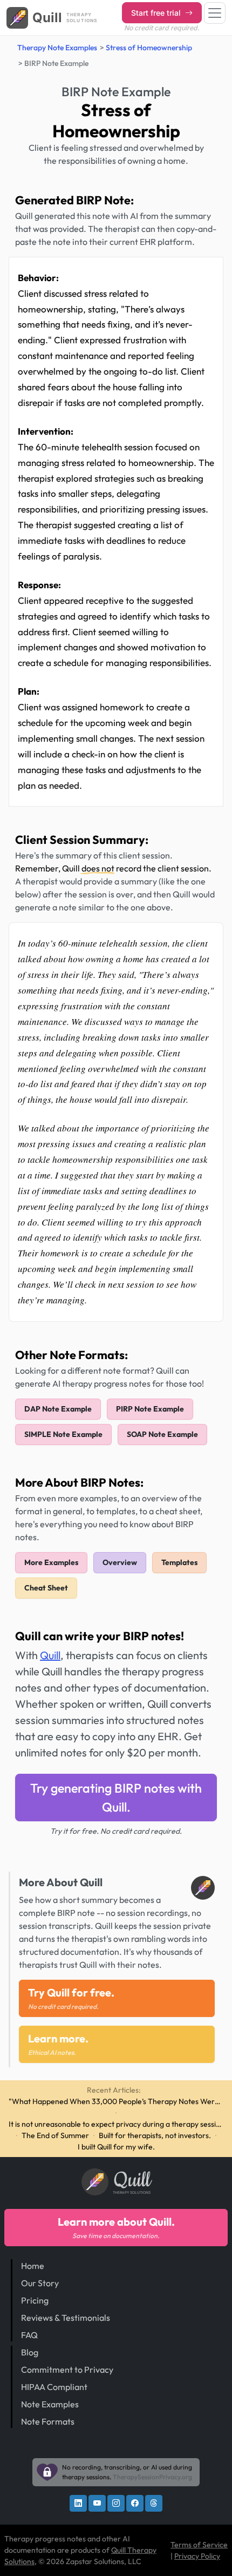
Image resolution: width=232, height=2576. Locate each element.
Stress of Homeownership (149, 48)
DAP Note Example (58, 1409)
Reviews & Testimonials (66, 2318)
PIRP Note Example (150, 1409)
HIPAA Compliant (54, 2387)
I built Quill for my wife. (116, 2147)
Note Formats (48, 2421)
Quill (50, 1655)
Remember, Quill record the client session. (113, 868)
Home (33, 2266)
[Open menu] (215, 13)
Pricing (35, 2300)
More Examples (51, 1562)
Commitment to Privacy (67, 2369)
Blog (30, 2352)
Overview (120, 1562)
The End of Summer (55, 2135)
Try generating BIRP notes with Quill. (116, 1798)
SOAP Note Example (162, 1434)
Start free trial (157, 13)
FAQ (29, 2335)
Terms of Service (199, 2545)
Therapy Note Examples (57, 48)
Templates (179, 1562)
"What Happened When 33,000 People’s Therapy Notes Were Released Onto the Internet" (116, 2101)
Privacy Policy (197, 2556)
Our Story (40, 2283)
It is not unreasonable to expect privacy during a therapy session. (116, 2124)
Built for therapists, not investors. (155, 2135)
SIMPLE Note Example (63, 1434)
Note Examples (50, 2404)
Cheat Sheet (46, 1588)
